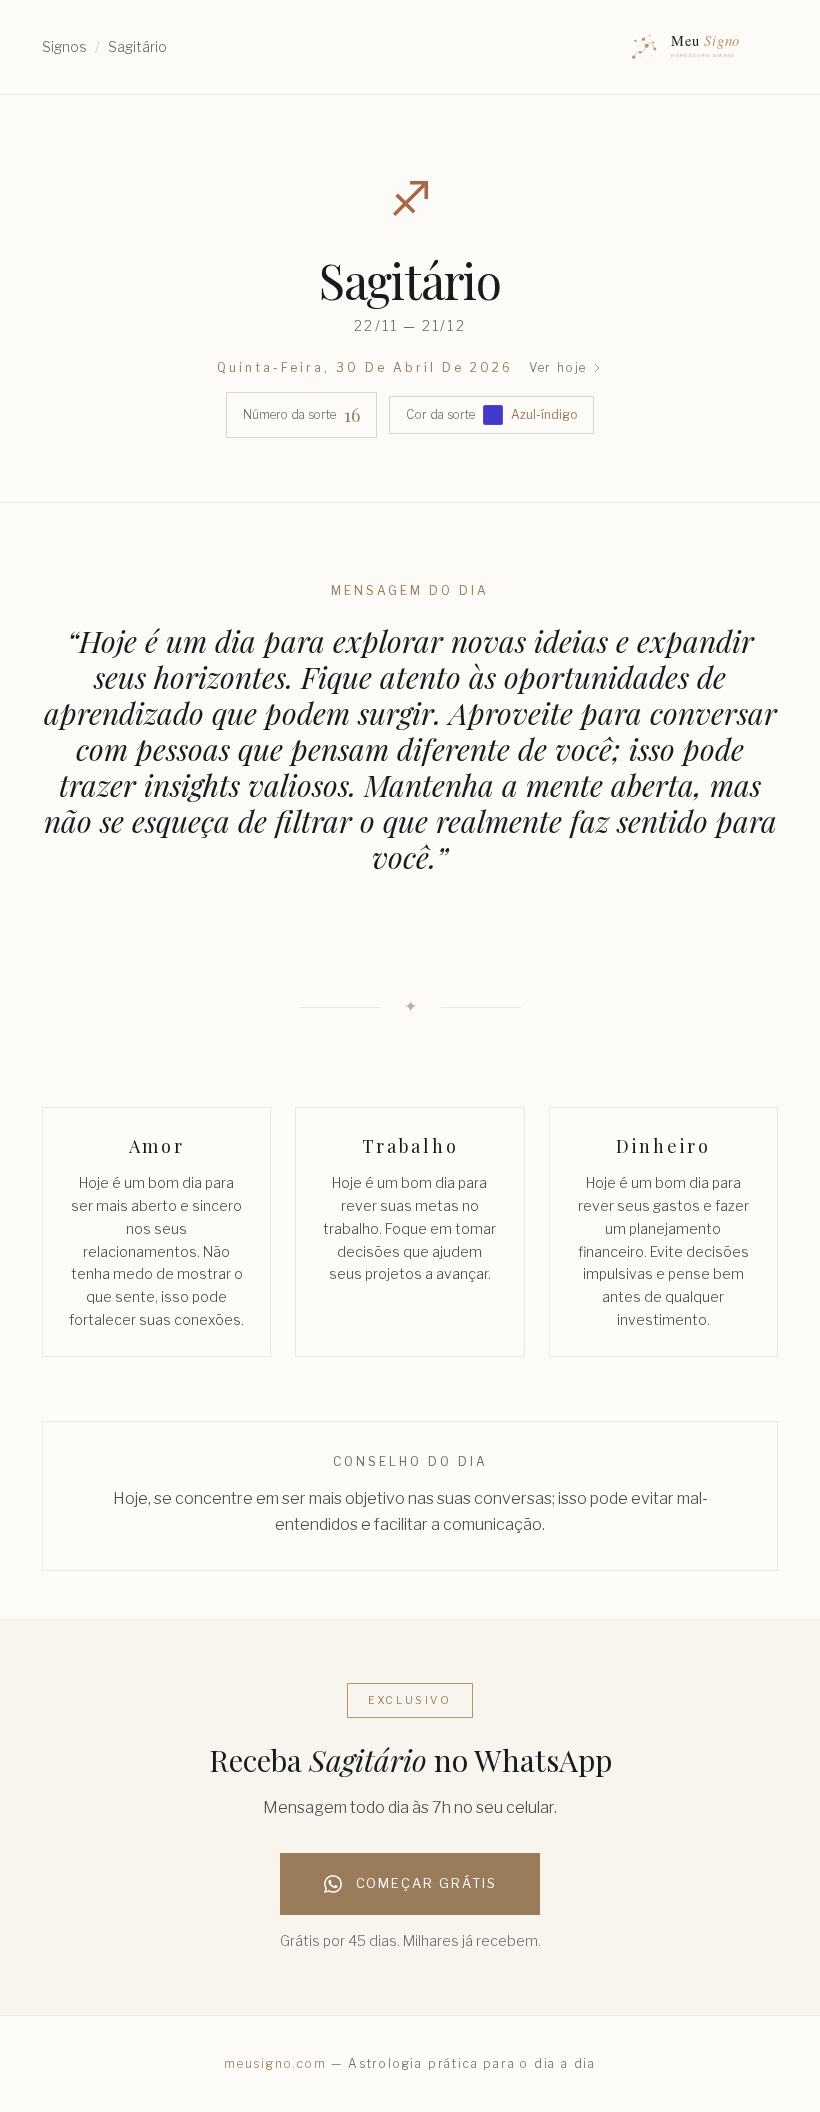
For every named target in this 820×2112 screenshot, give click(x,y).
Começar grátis (426, 1883)
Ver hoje (558, 367)
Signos (64, 46)
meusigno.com (275, 2063)
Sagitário (137, 46)
